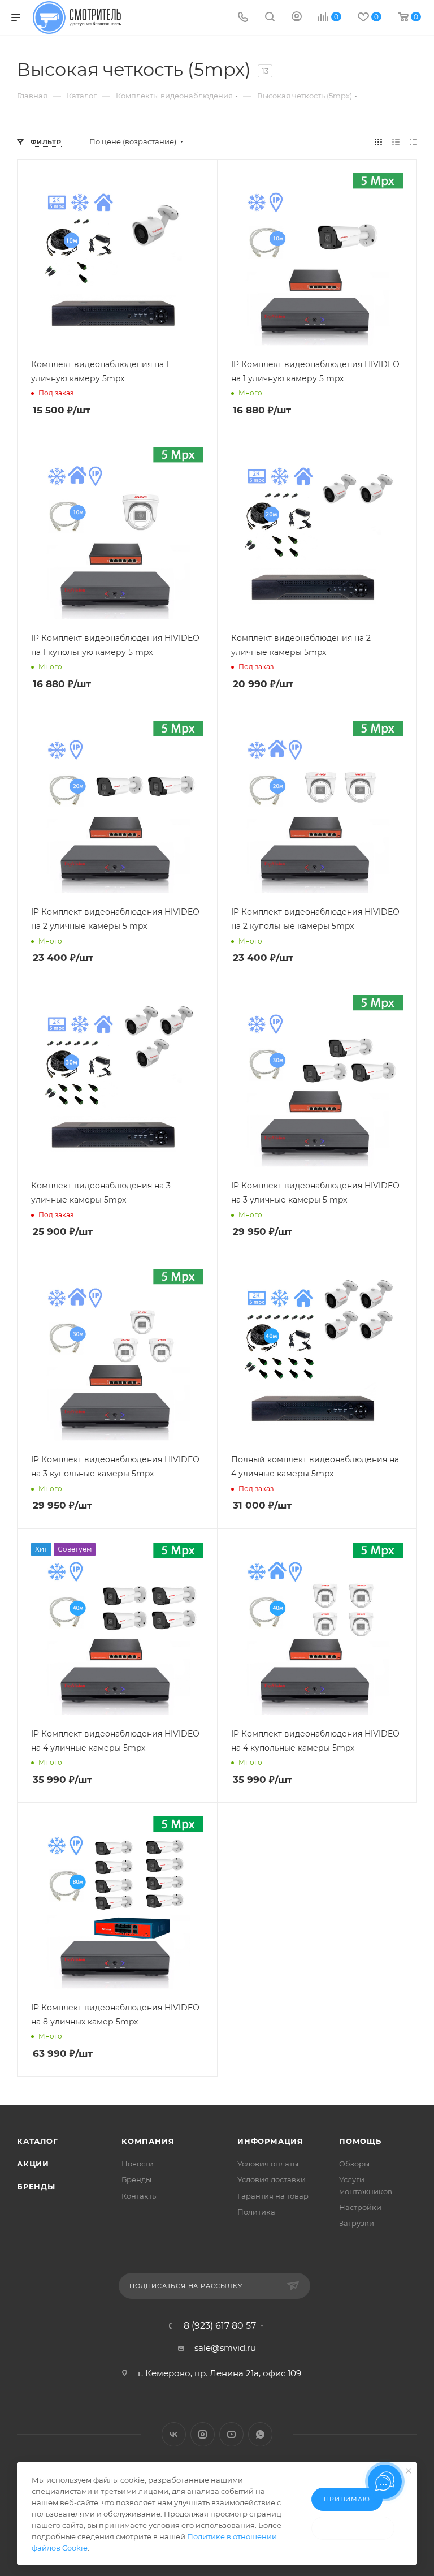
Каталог (38, 2141)
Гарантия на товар (273, 2196)
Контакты (140, 2196)
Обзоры (354, 2164)
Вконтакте (174, 2434)
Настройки (360, 2207)
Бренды (36, 2186)
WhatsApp (260, 2434)
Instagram (203, 2434)
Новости (138, 2164)
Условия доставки (272, 2179)
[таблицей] (413, 142)
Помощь (360, 2141)
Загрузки (357, 2223)
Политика (256, 2212)
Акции (33, 2164)
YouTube (231, 2434)
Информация (270, 2141)
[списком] (396, 142)
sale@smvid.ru (225, 2348)
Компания (148, 2141)
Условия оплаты (268, 2164)
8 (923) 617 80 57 (220, 2326)
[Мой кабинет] (297, 18)
